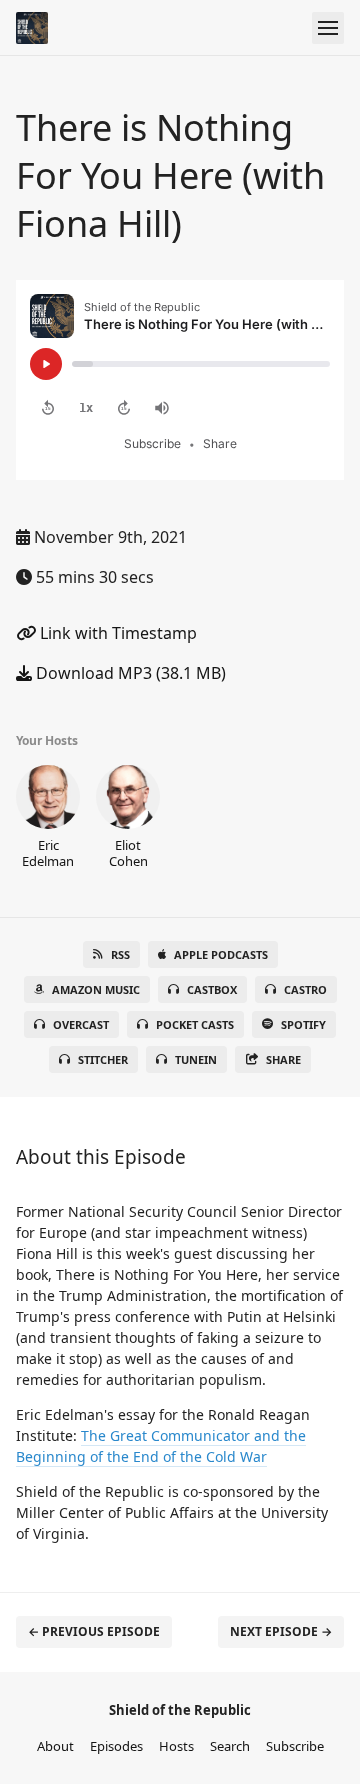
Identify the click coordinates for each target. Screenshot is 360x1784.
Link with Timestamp (116, 633)
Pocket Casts (195, 1024)
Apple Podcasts (221, 954)
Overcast (81, 1024)
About (55, 1746)
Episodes (116, 1746)
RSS (120, 954)
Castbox (212, 989)
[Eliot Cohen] (128, 817)
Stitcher (103, 1059)
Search (230, 1746)
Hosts (176, 1746)
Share (283, 1059)
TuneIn (196, 1059)
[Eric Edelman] (48, 817)
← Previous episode (94, 1631)
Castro (305, 989)
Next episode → (281, 1631)
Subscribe (295, 1746)
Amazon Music (96, 989)
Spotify (303, 1024)
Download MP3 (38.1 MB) (129, 673)
